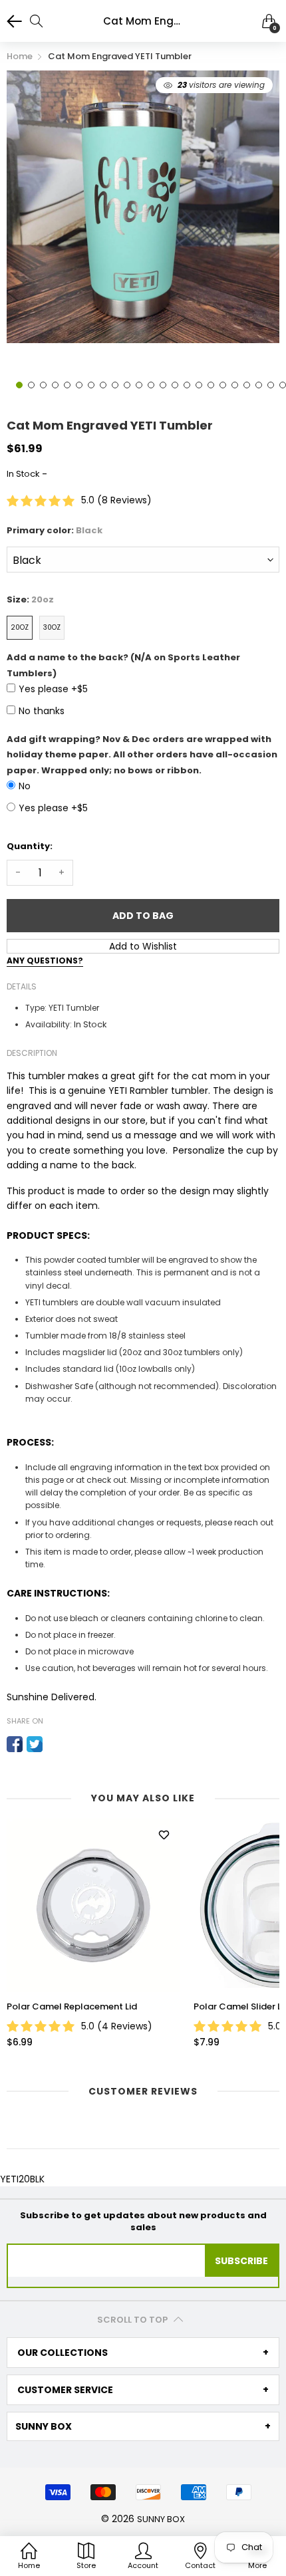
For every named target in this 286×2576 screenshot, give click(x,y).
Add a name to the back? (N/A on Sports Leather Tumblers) (123, 665)
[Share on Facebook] (15, 1744)
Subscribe (241, 2261)
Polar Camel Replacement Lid (72, 2007)
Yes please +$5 (53, 689)
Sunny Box (161, 2519)
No (25, 786)
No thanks (42, 711)
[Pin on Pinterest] (55, 1744)
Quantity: (30, 846)
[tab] (143, 2353)
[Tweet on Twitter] (35, 1744)
